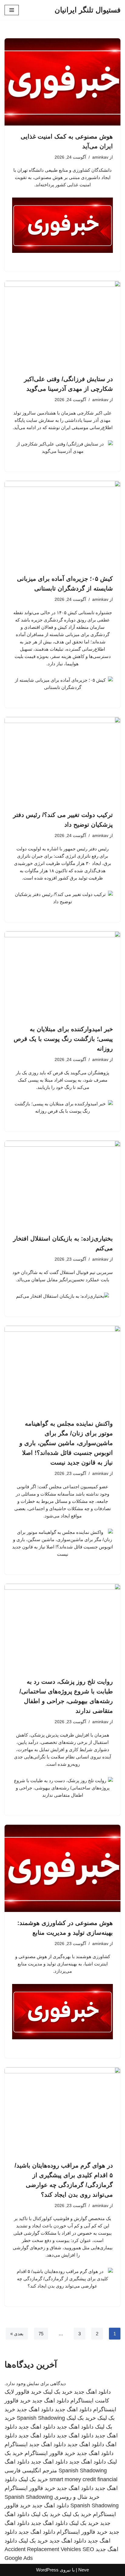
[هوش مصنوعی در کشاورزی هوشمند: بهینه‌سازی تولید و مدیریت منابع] (62, 1868)
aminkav (100, 157)
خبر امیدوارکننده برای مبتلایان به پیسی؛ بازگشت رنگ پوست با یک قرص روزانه (63, 1039)
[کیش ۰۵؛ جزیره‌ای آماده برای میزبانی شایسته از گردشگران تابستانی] (62, 524)
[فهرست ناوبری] (12, 10)
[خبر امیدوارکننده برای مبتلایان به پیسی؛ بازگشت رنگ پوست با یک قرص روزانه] (62, 975)
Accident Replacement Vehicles (43, 2549)
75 (41, 2334)
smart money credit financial (83, 2479)
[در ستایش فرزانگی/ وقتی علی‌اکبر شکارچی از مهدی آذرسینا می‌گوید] (62, 324)
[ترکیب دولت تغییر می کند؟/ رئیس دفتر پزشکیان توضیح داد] (62, 761)
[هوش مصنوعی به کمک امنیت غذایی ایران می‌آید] (62, 82)
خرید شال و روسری (77, 2497)
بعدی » (17, 2334)
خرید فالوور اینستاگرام (50, 2453)
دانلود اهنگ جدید (92, 2392)
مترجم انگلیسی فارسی (31, 2471)
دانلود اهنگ (17, 2462)
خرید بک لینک (58, 2392)
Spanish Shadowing (41, 2418)
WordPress (47, 2570)
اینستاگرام (16, 2444)
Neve (84, 2570)
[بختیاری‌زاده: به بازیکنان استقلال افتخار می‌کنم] (62, 1184)
